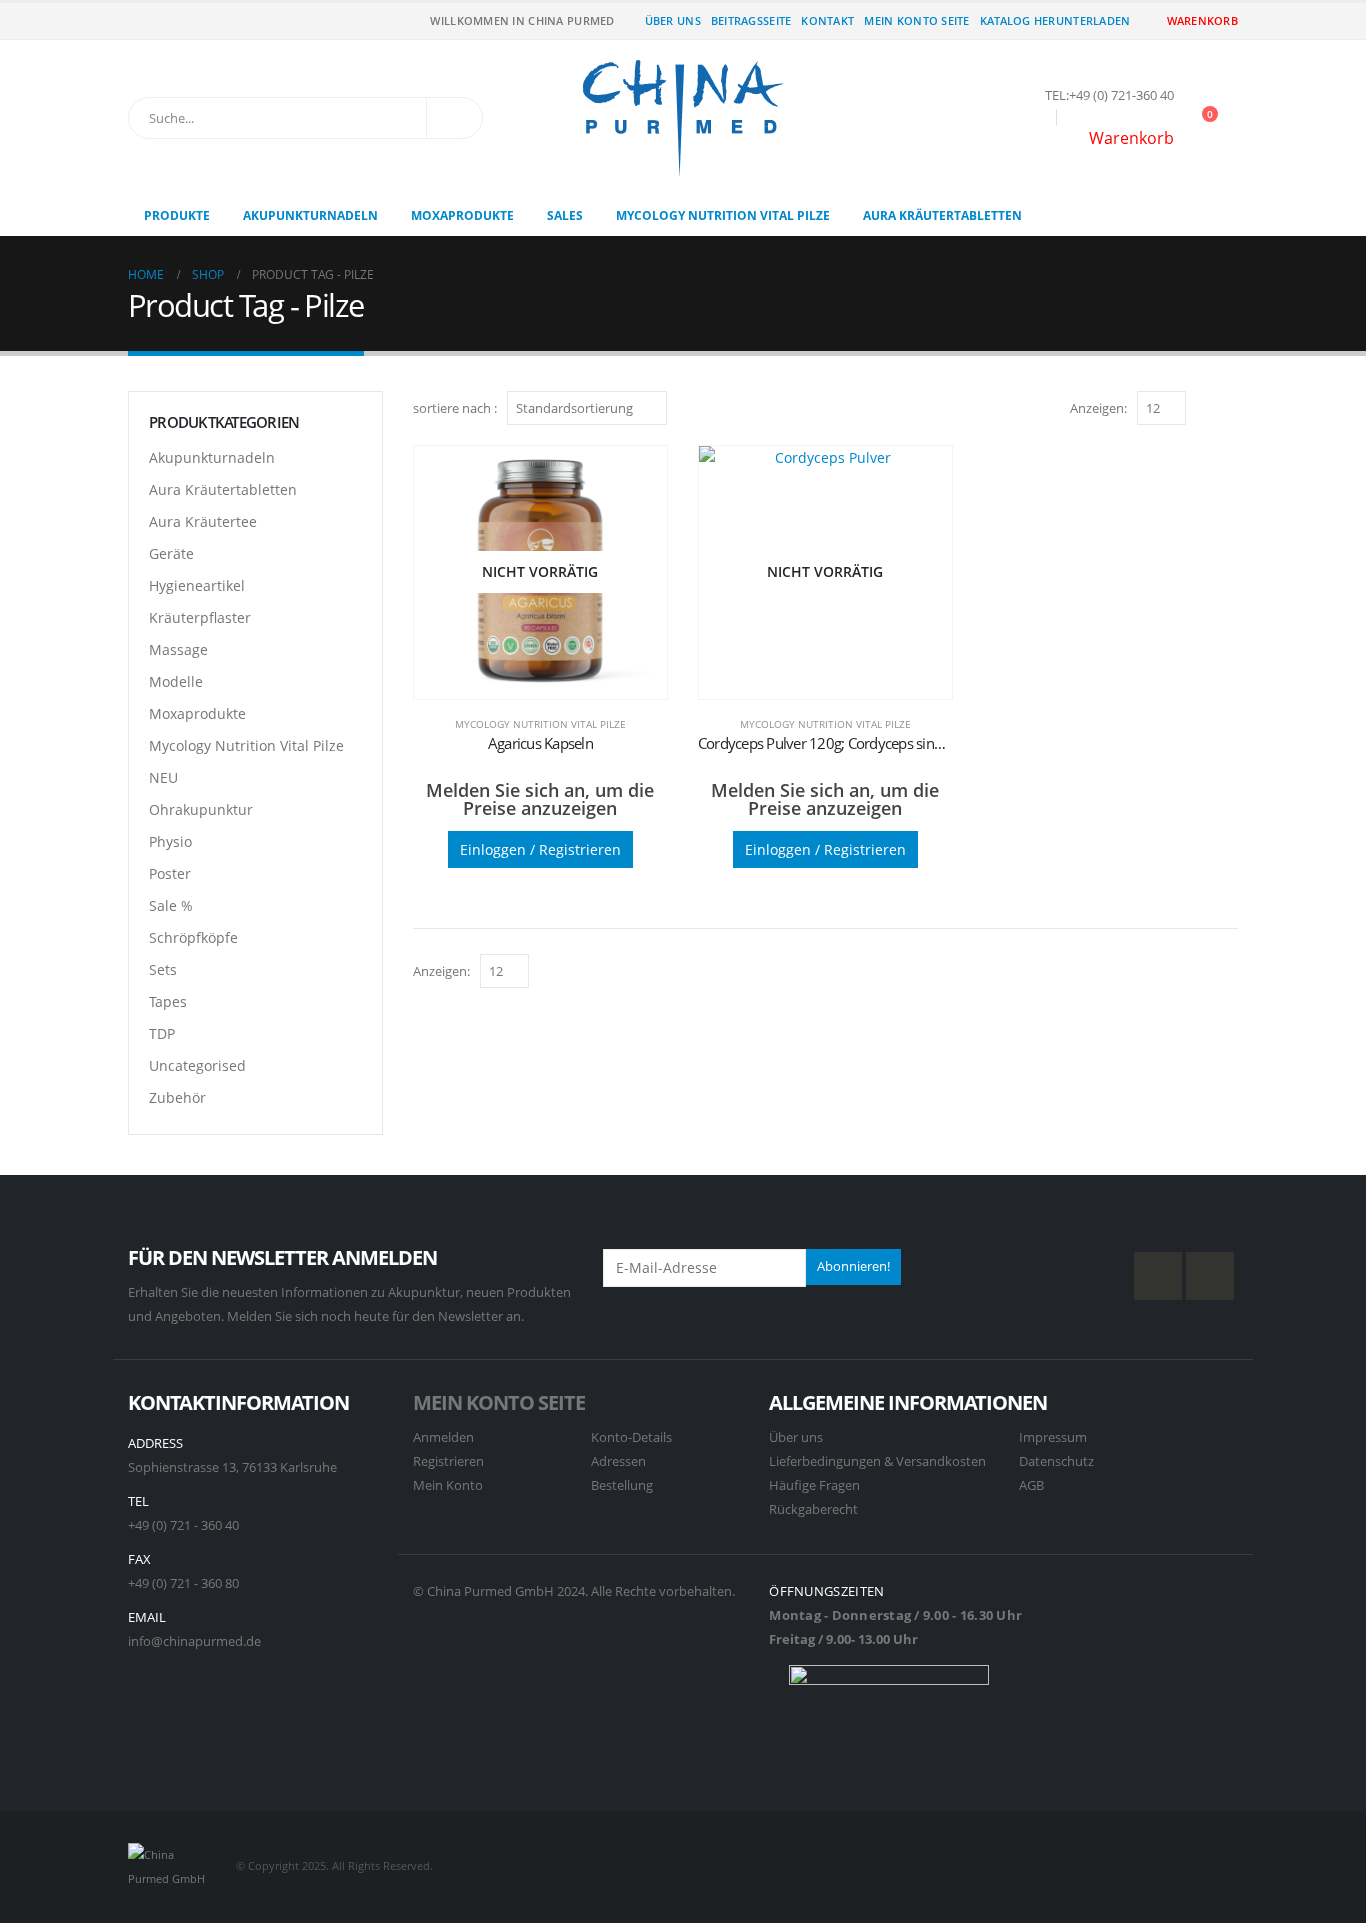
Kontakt (827, 20)
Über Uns (673, 20)
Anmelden (443, 1437)
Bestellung (622, 1485)
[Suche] (454, 118)
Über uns (796, 1437)
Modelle (176, 681)
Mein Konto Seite (916, 20)
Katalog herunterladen (1055, 20)
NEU (163, 777)
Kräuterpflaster (200, 617)
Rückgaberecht (813, 1509)
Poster (170, 873)
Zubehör (177, 1097)
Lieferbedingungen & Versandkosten (877, 1461)
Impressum (1053, 1437)
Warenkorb (1202, 20)
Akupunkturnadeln (310, 215)
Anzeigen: (1098, 408)
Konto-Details (631, 1437)
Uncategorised (197, 1065)
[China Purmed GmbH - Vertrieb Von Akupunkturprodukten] (683, 118)
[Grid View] (1205, 407)
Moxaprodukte (462, 215)
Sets (163, 969)
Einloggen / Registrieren (540, 849)
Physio (170, 841)
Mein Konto (448, 1485)
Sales (565, 215)
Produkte (177, 215)
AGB (1031, 1485)
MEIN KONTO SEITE (499, 1402)
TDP (162, 1033)
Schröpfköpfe (193, 937)
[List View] (1228, 407)
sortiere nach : (455, 408)
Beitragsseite (751, 20)
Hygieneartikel (197, 585)
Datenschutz (1056, 1461)
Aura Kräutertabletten (942, 215)
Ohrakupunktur (201, 809)
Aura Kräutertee (203, 521)
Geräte (171, 553)
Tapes (168, 1001)
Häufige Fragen (814, 1485)
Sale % (171, 905)
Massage (178, 649)
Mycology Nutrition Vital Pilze (723, 215)
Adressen (618, 1461)
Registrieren (448, 1461)
